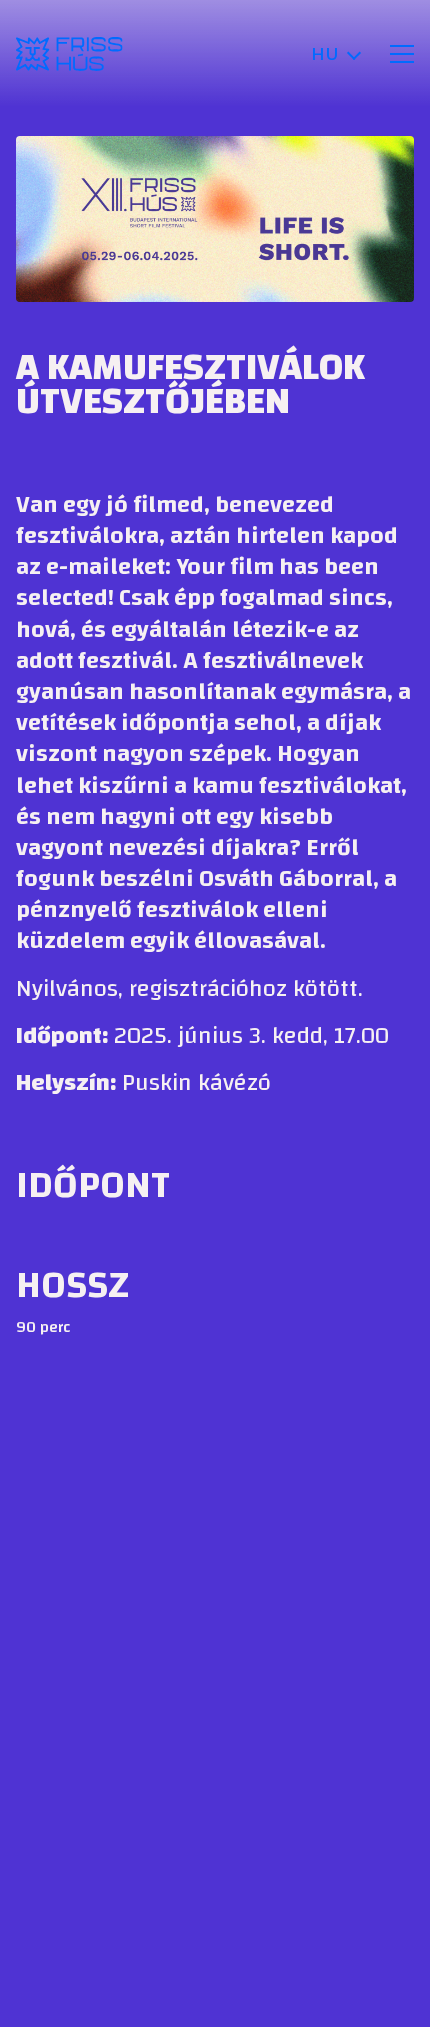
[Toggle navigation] (402, 54)
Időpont (93, 1185)
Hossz (72, 1285)
